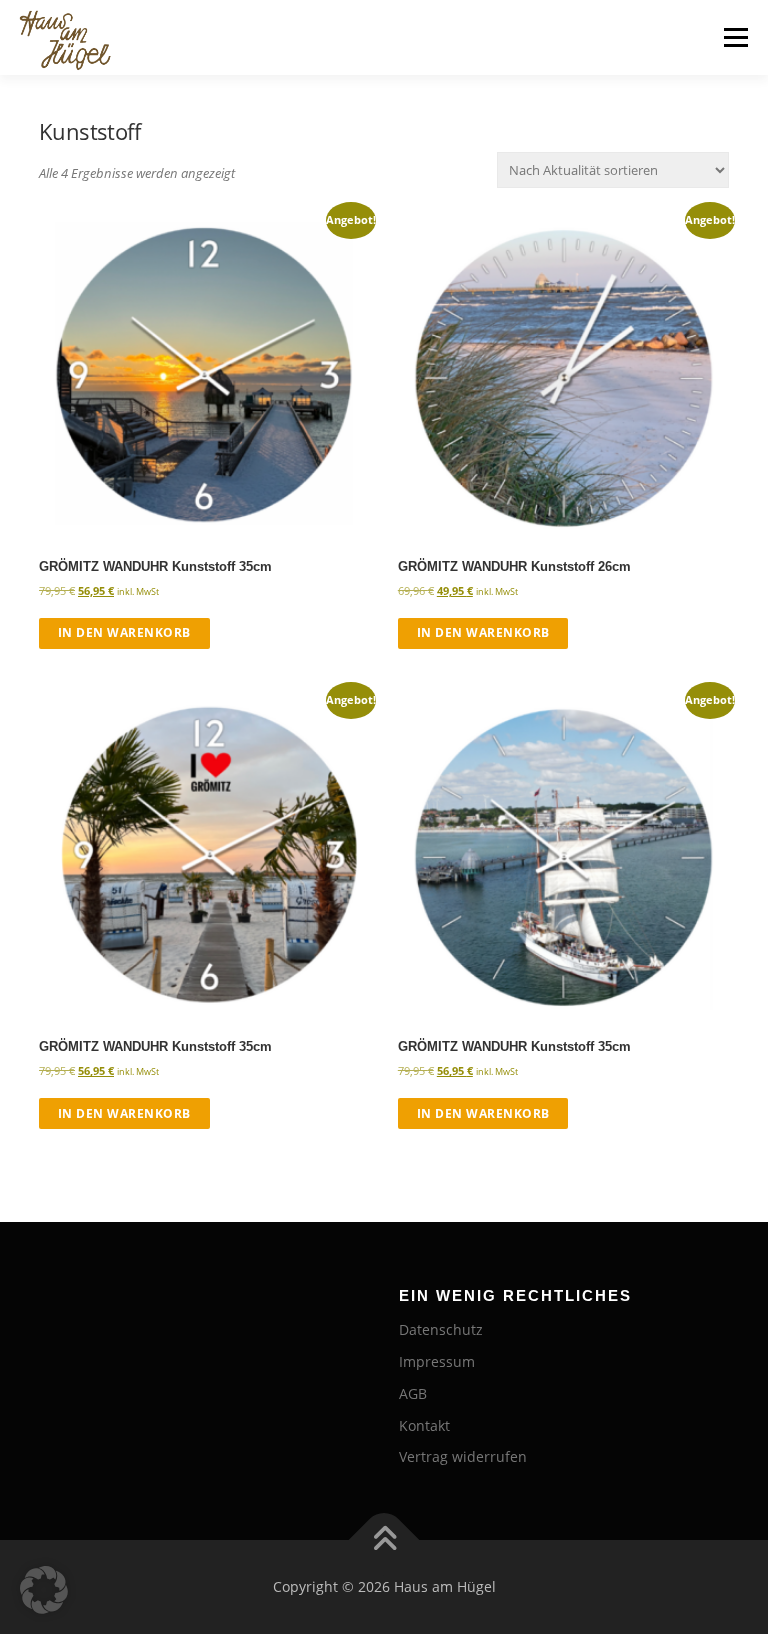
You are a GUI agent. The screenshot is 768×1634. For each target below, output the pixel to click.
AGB (413, 1393)
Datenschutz (441, 1329)
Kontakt (424, 1425)
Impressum (437, 1361)
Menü (735, 37)
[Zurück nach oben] (384, 1540)
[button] (44, 1590)
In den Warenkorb (124, 632)
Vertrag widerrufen (463, 1456)
